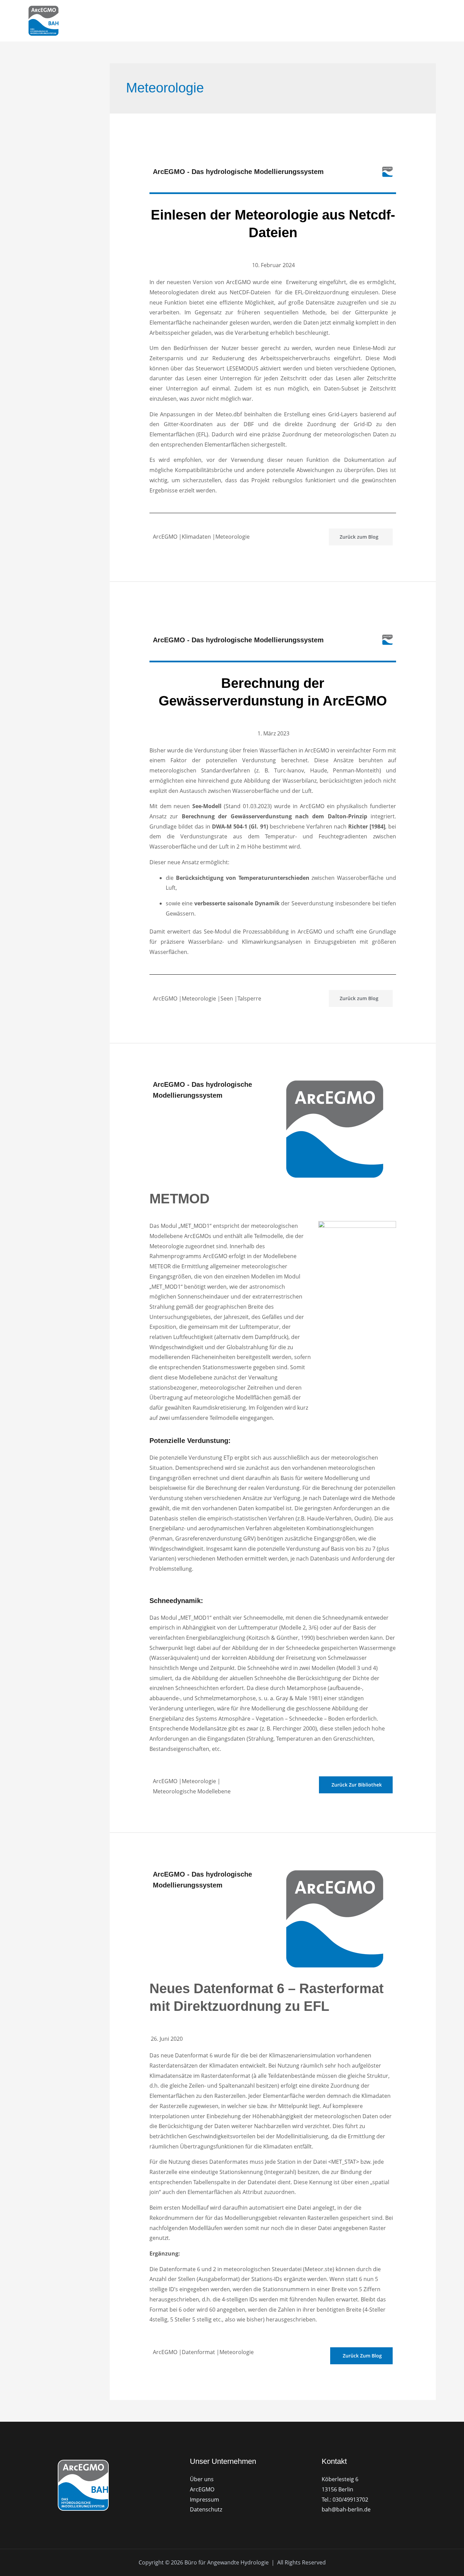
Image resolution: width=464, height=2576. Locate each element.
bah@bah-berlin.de (346, 2509)
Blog (375, 21)
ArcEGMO (218, 21)
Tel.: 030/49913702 (345, 2500)
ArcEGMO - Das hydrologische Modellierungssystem (238, 172)
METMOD (180, 1199)
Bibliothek (345, 21)
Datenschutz (206, 2509)
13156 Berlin (337, 2489)
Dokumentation (298, 21)
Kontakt (402, 21)
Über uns (202, 2479)
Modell (251, 21)
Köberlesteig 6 (340, 2479)
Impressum (204, 2500)
